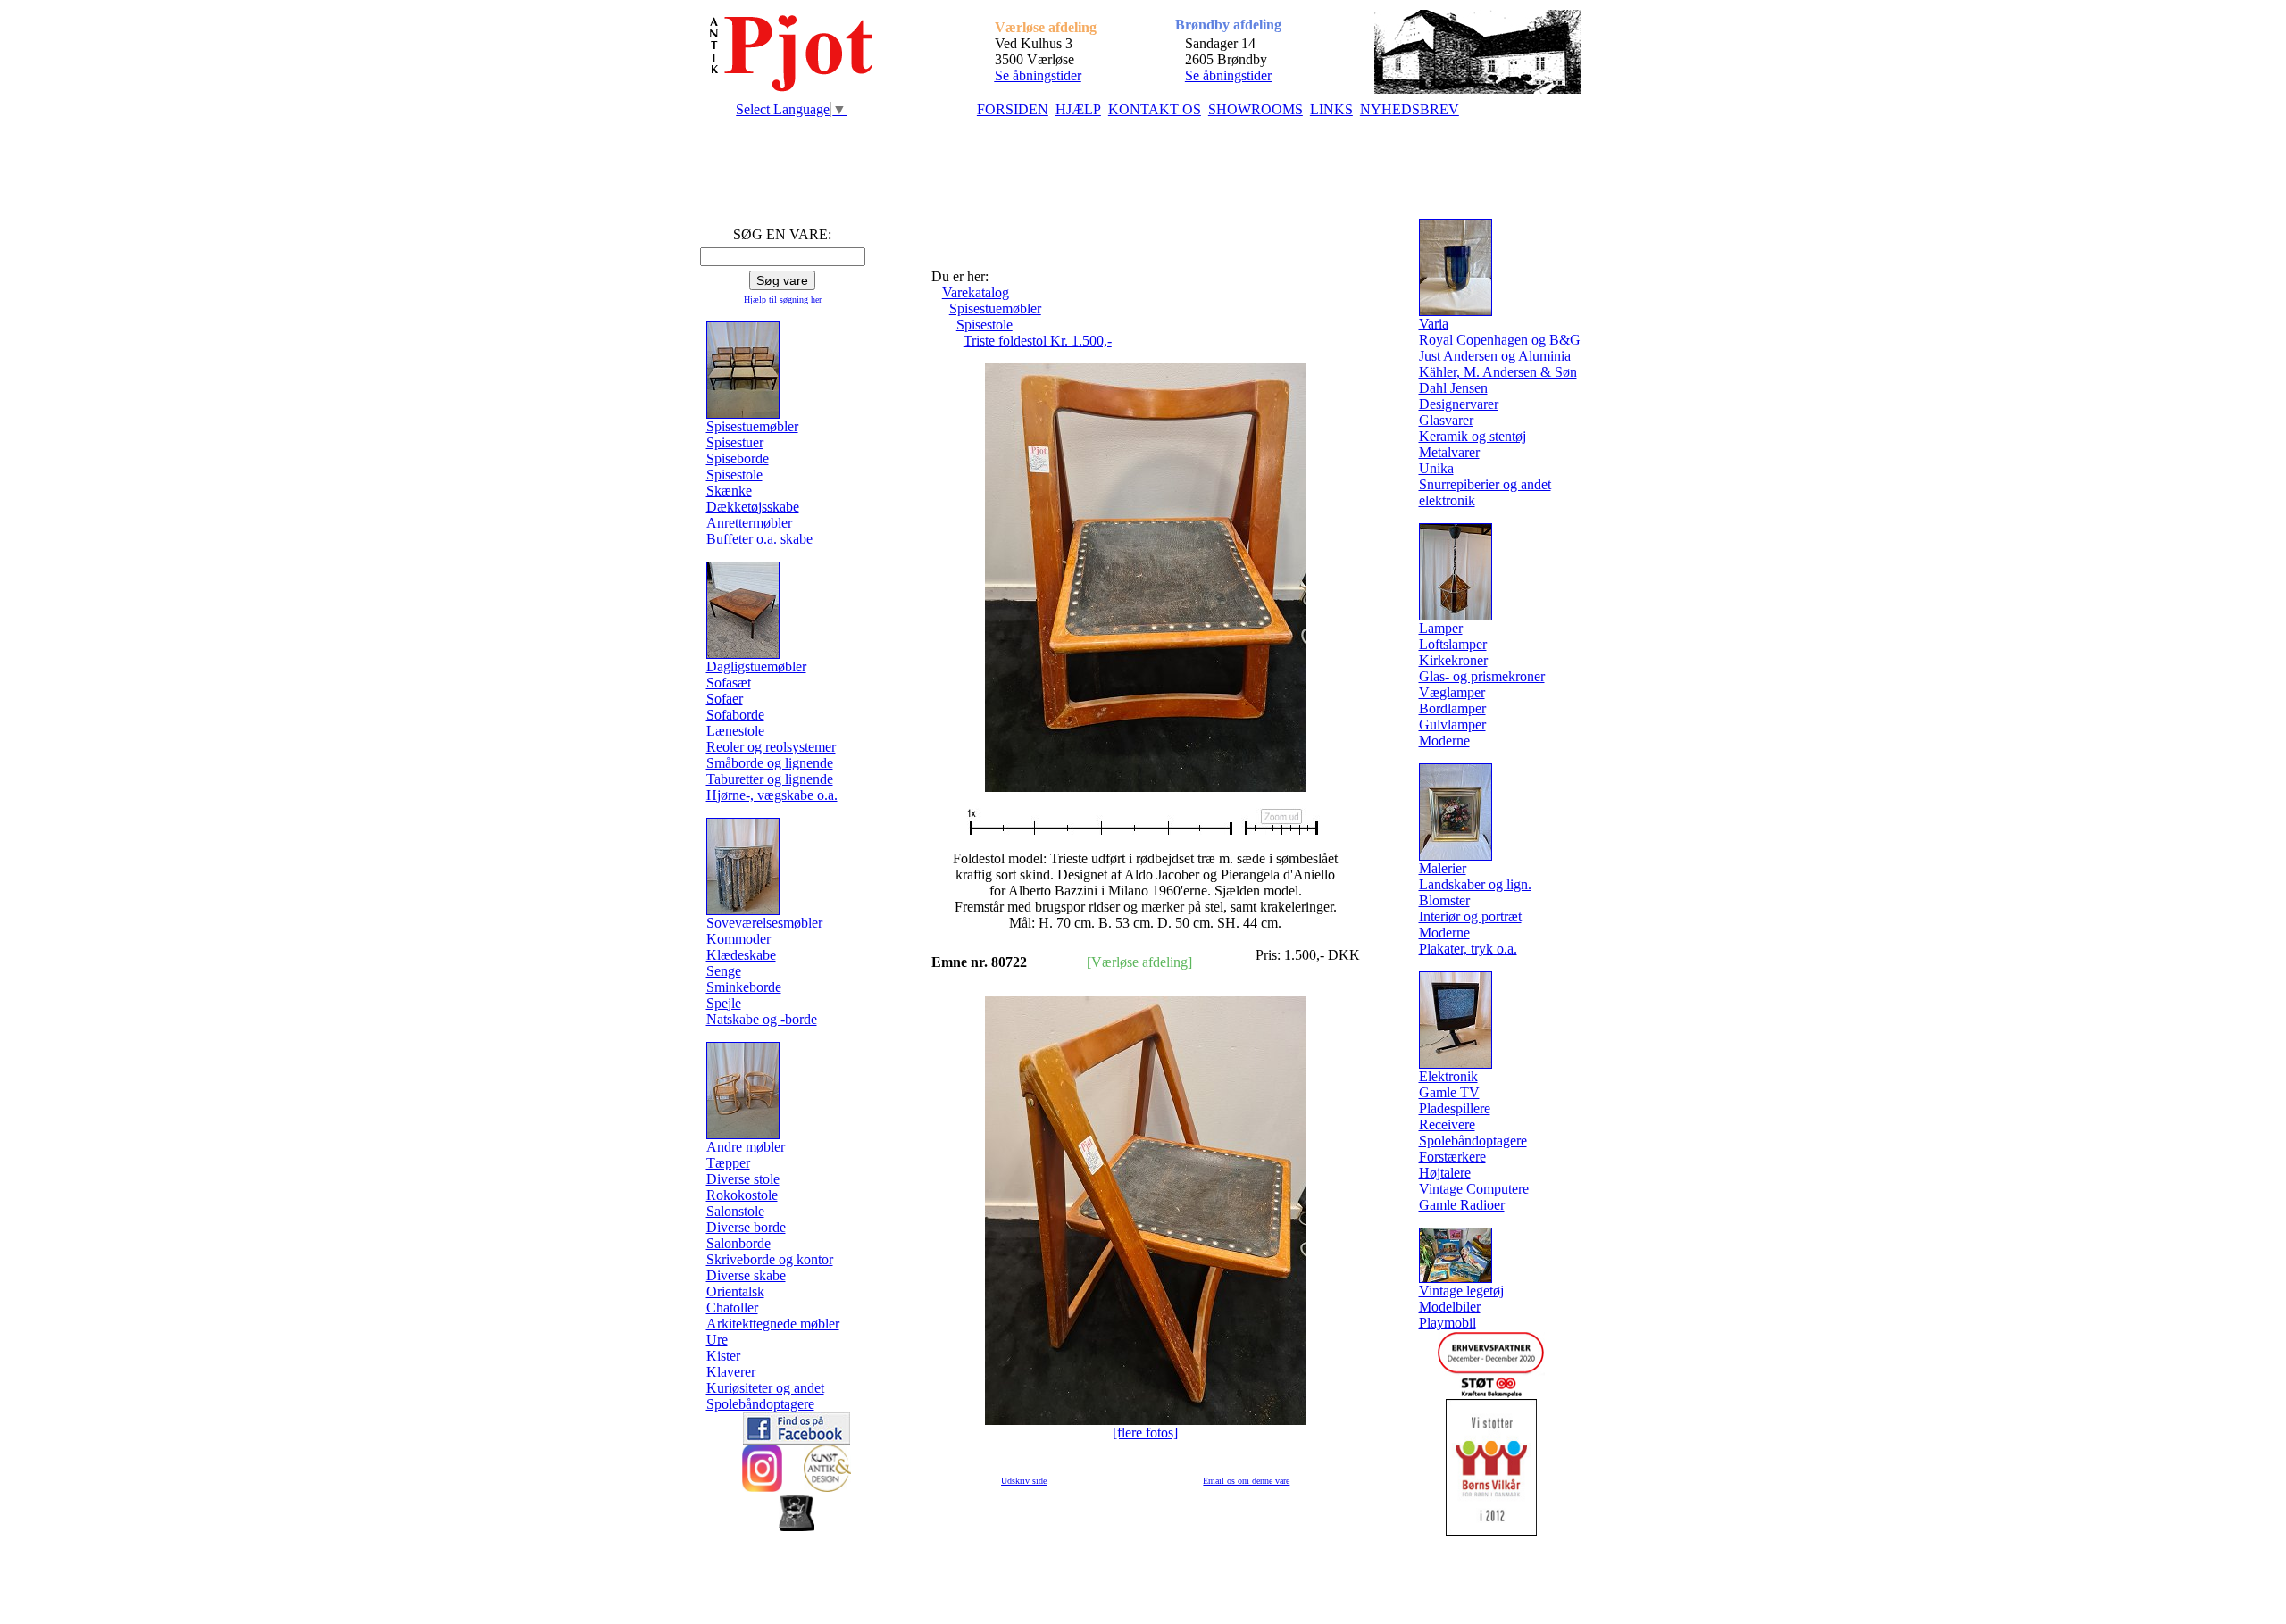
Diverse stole (743, 1179)
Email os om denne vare (1246, 1481)
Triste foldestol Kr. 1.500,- (1038, 341)
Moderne (1444, 741)
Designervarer (1459, 404)
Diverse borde (746, 1227)
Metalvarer (1449, 452)
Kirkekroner (1453, 660)
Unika (1436, 468)
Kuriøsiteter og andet (765, 1388)
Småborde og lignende (770, 763)
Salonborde (738, 1243)
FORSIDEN (1013, 109)
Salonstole (735, 1211)
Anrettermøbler (749, 523)
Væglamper (1452, 692)
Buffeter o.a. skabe (759, 539)
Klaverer (731, 1372)
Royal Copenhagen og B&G (1500, 340)
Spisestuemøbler (995, 308)
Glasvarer (1446, 420)
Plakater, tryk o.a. (1468, 949)
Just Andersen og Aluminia (1495, 356)
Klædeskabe (741, 955)
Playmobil (1448, 1323)
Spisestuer (735, 442)
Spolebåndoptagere (760, 1404)
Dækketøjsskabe (753, 507)
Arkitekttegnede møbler (773, 1324)
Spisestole (734, 475)
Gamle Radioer (1462, 1205)
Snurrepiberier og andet (1485, 484)
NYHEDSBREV (1410, 109)
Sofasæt (729, 683)
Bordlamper (1452, 708)
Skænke (729, 491)
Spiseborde (738, 458)
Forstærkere (1452, 1157)
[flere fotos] (1145, 1432)
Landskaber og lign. (1475, 884)
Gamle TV (1449, 1092)
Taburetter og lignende (770, 779)
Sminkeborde (744, 987)
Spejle (724, 1003)
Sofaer (725, 699)
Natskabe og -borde (762, 1019)
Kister (723, 1356)
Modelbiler (1450, 1307)
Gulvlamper (1452, 725)
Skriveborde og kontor (770, 1259)
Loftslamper (1453, 644)
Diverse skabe (746, 1275)
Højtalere (1445, 1173)
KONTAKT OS (1155, 109)
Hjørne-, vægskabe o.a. (772, 795)
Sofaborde (735, 715)
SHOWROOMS (1256, 109)
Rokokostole (742, 1195)
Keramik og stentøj (1473, 436)
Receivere (1447, 1124)
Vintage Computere (1474, 1189)
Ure (717, 1340)
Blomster (1444, 900)
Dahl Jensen (1453, 388)
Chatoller (732, 1308)
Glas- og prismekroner (1482, 676)
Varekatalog (976, 292)
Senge (724, 971)
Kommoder (738, 939)
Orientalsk (735, 1291)
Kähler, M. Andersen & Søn (1498, 372)
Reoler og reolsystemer (771, 747)
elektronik (1447, 500)
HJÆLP (1078, 109)
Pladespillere (1455, 1108)
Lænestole (735, 731)
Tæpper (728, 1163)
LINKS (1331, 109)
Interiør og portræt (1470, 916)
